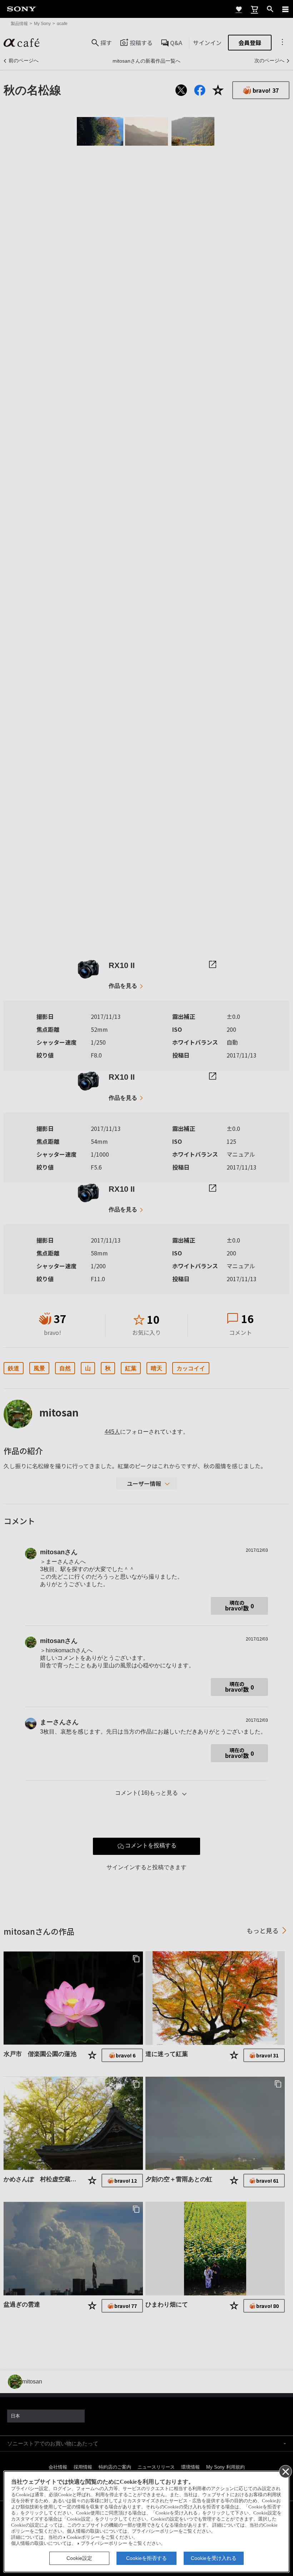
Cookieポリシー (83, 2537)
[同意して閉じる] (285, 2471)
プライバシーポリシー (104, 2543)
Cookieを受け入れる (214, 2558)
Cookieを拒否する (146, 2558)
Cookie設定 (79, 2558)
